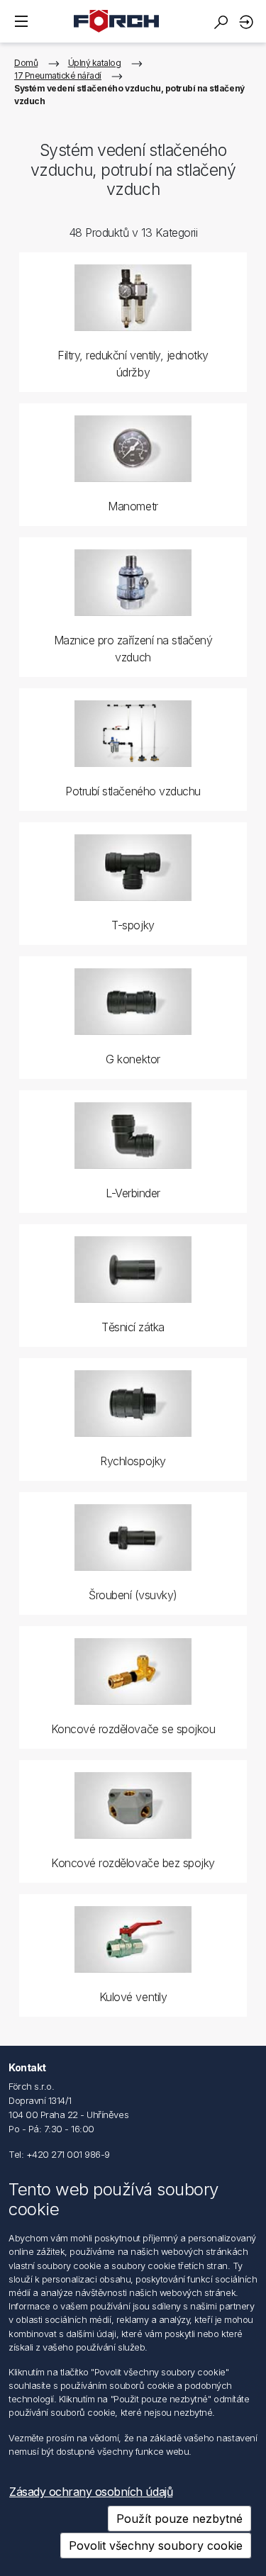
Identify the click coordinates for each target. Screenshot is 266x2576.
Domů (26, 63)
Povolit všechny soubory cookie (156, 2546)
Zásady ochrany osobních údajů (91, 2492)
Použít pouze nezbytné (179, 2519)
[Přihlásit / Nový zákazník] (248, 22)
